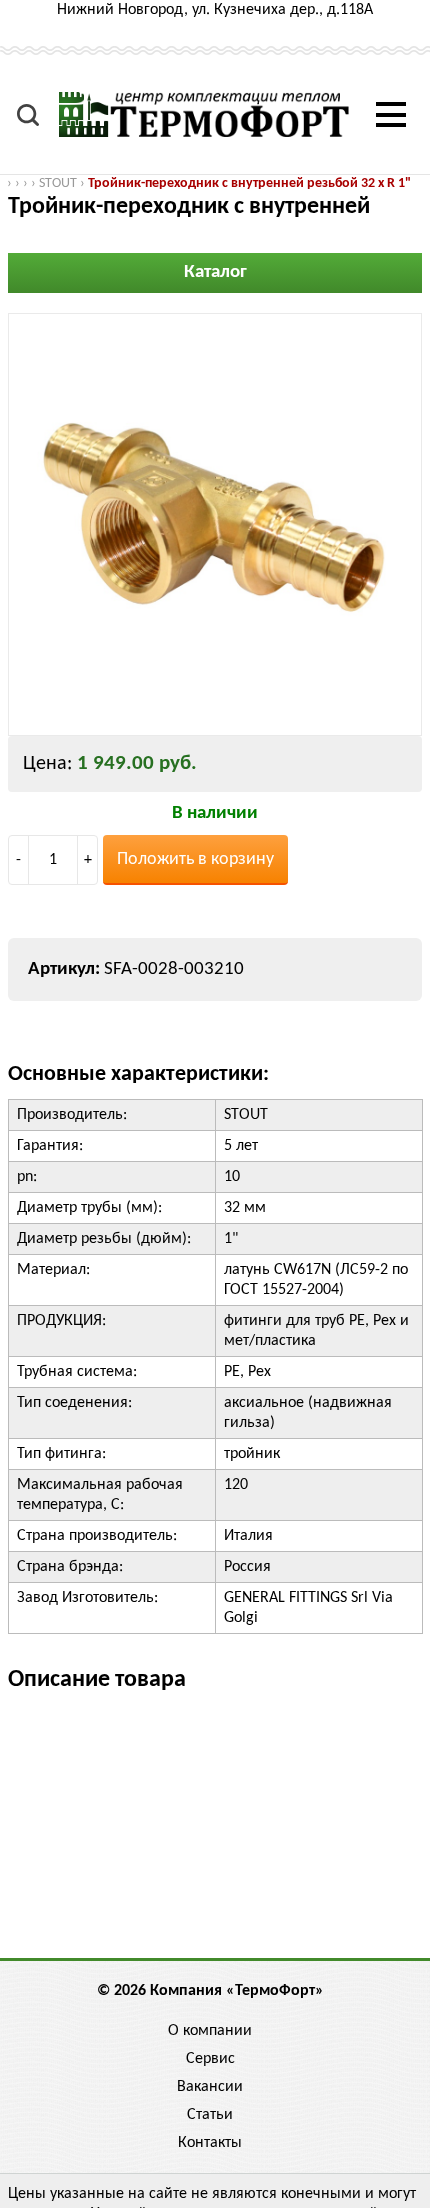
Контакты (210, 2143)
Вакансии (210, 2087)
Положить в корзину (195, 859)
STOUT (58, 183)
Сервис (210, 2059)
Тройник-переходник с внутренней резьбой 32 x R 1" (249, 183)
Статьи (210, 2115)
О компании (210, 2031)
